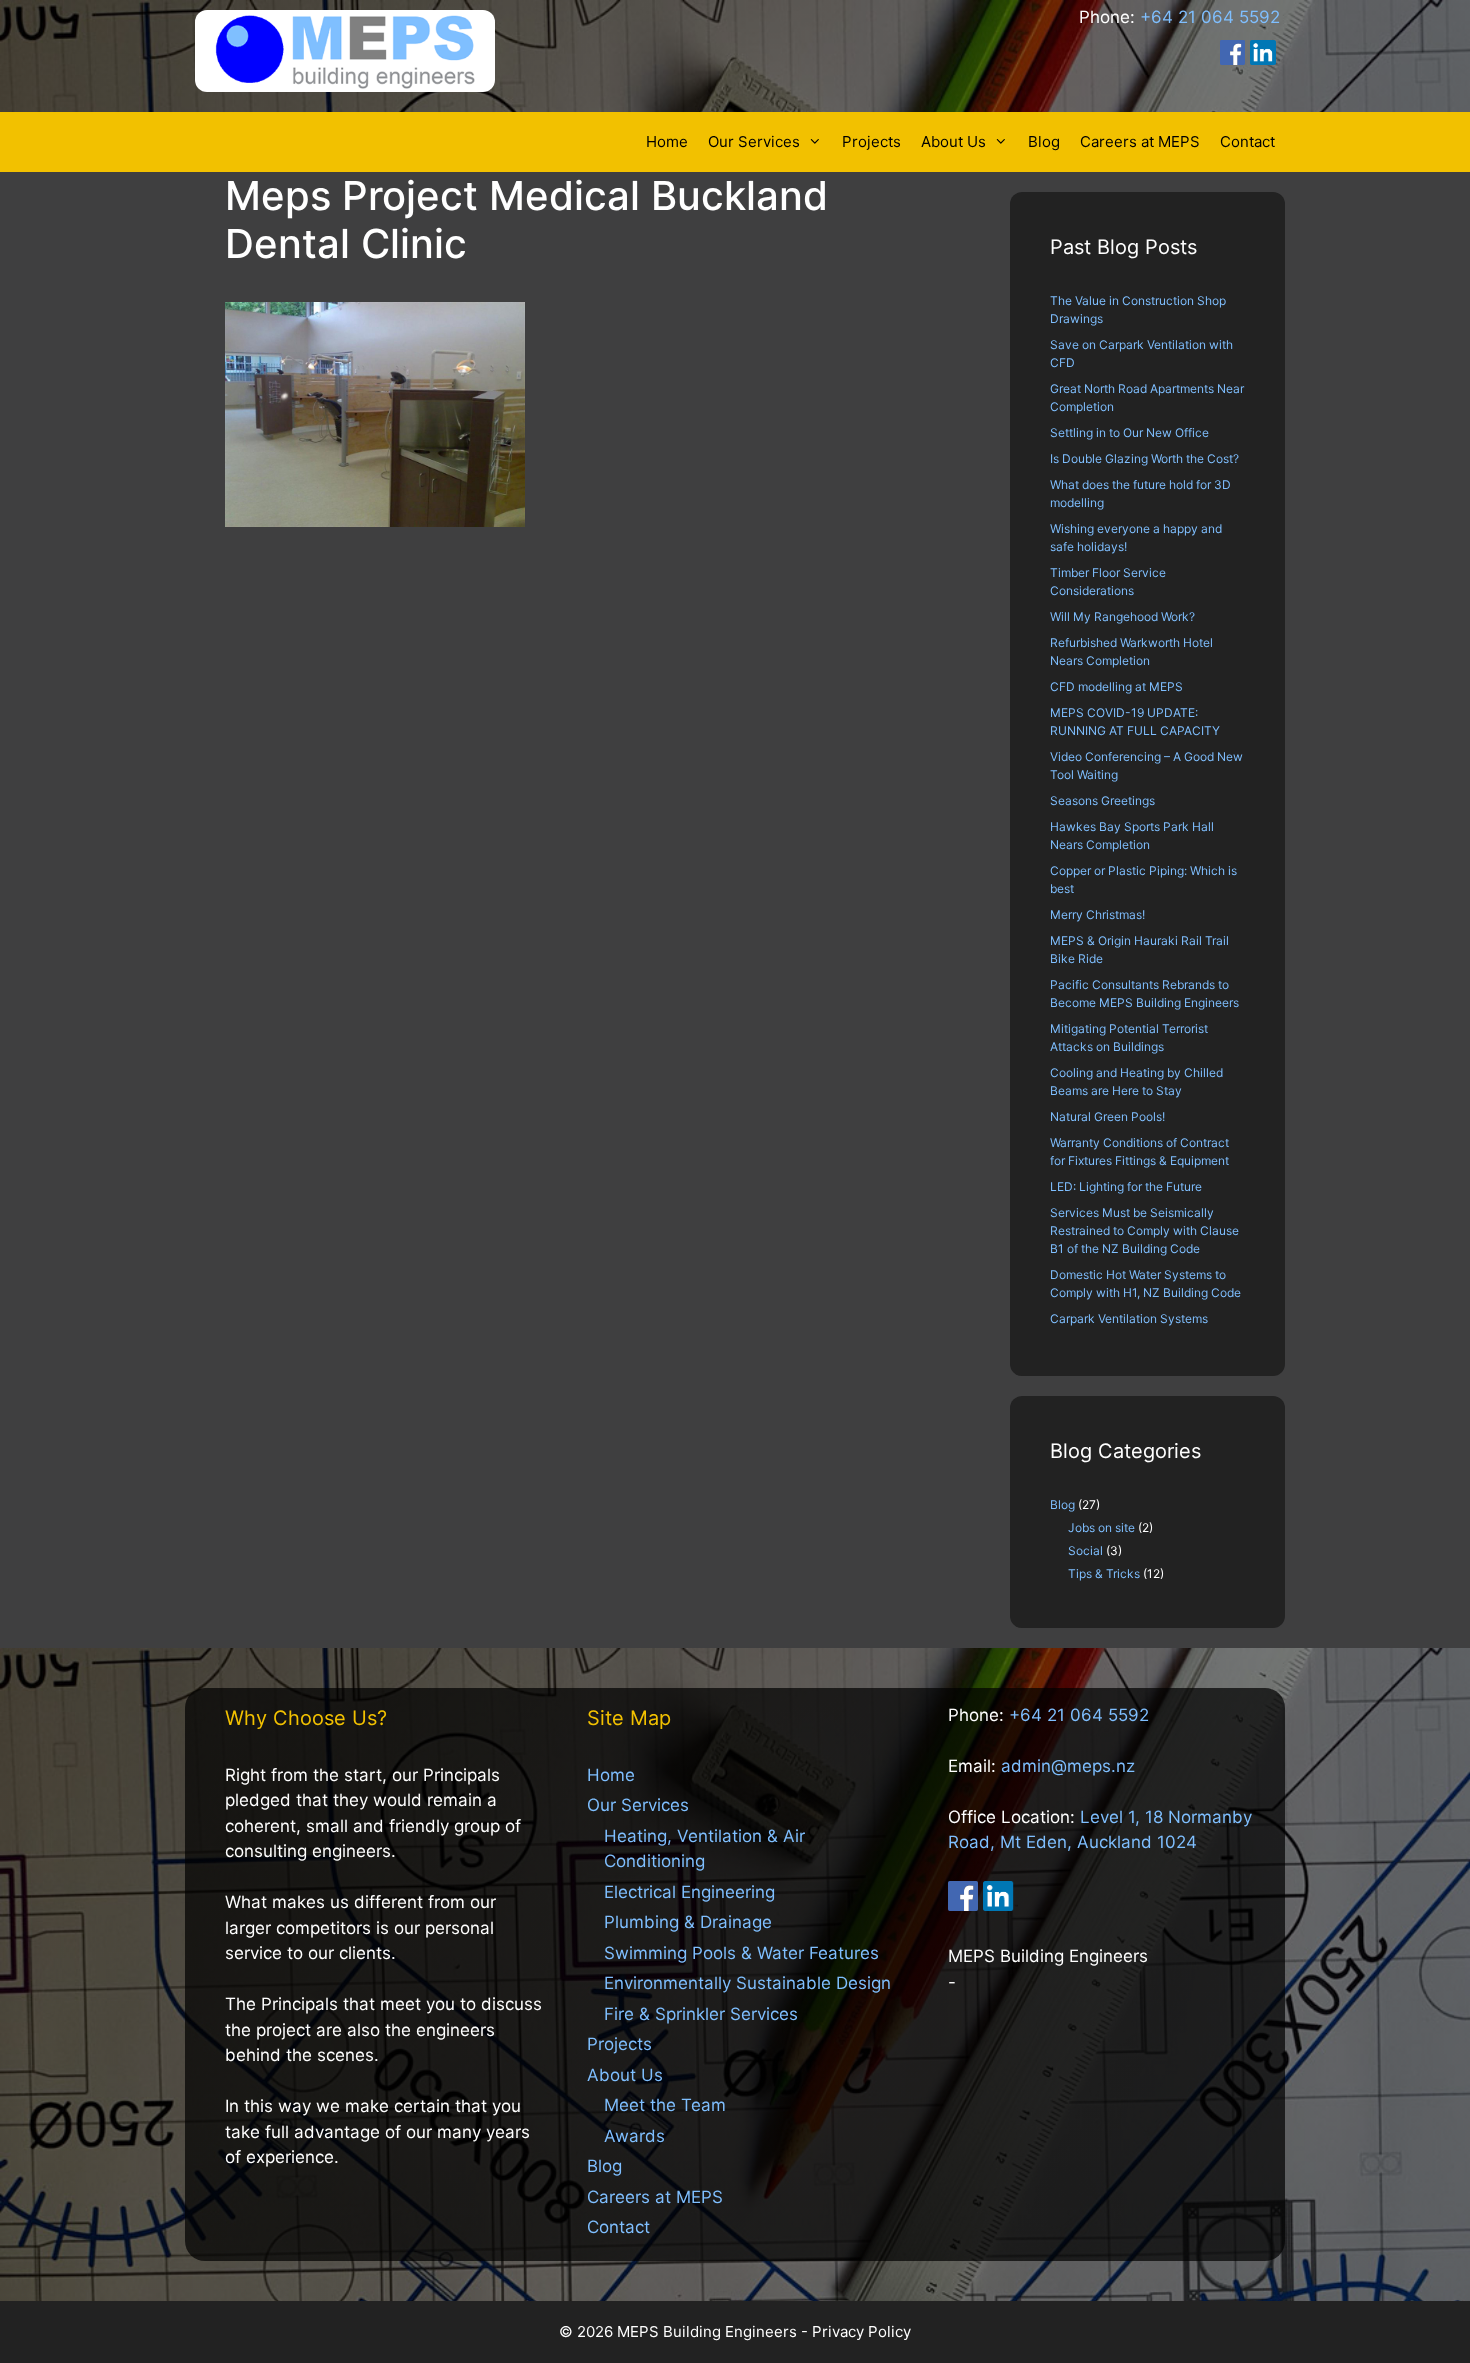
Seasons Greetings (1102, 800)
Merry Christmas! (1097, 914)
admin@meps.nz (1068, 1766)
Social (1085, 1550)
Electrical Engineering (689, 1892)
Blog (1044, 141)
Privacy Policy (861, 2331)
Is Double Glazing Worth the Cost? (1144, 458)
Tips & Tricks (1104, 1573)
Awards (634, 2136)
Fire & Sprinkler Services (701, 2014)
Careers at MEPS (1140, 141)
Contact (1247, 141)
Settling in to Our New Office (1129, 432)
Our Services (754, 141)
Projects (871, 141)
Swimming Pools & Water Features (741, 1953)
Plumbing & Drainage (688, 1922)
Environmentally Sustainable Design (747, 1983)
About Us (953, 141)
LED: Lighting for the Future (1126, 1186)
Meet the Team (665, 2105)
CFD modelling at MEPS (1116, 686)
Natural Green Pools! (1107, 1116)
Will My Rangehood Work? (1122, 616)
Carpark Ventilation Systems (1129, 1318)
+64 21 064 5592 (1210, 17)
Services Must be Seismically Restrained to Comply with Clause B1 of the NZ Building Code (1144, 1230)
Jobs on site (1101, 1527)
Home (667, 141)
